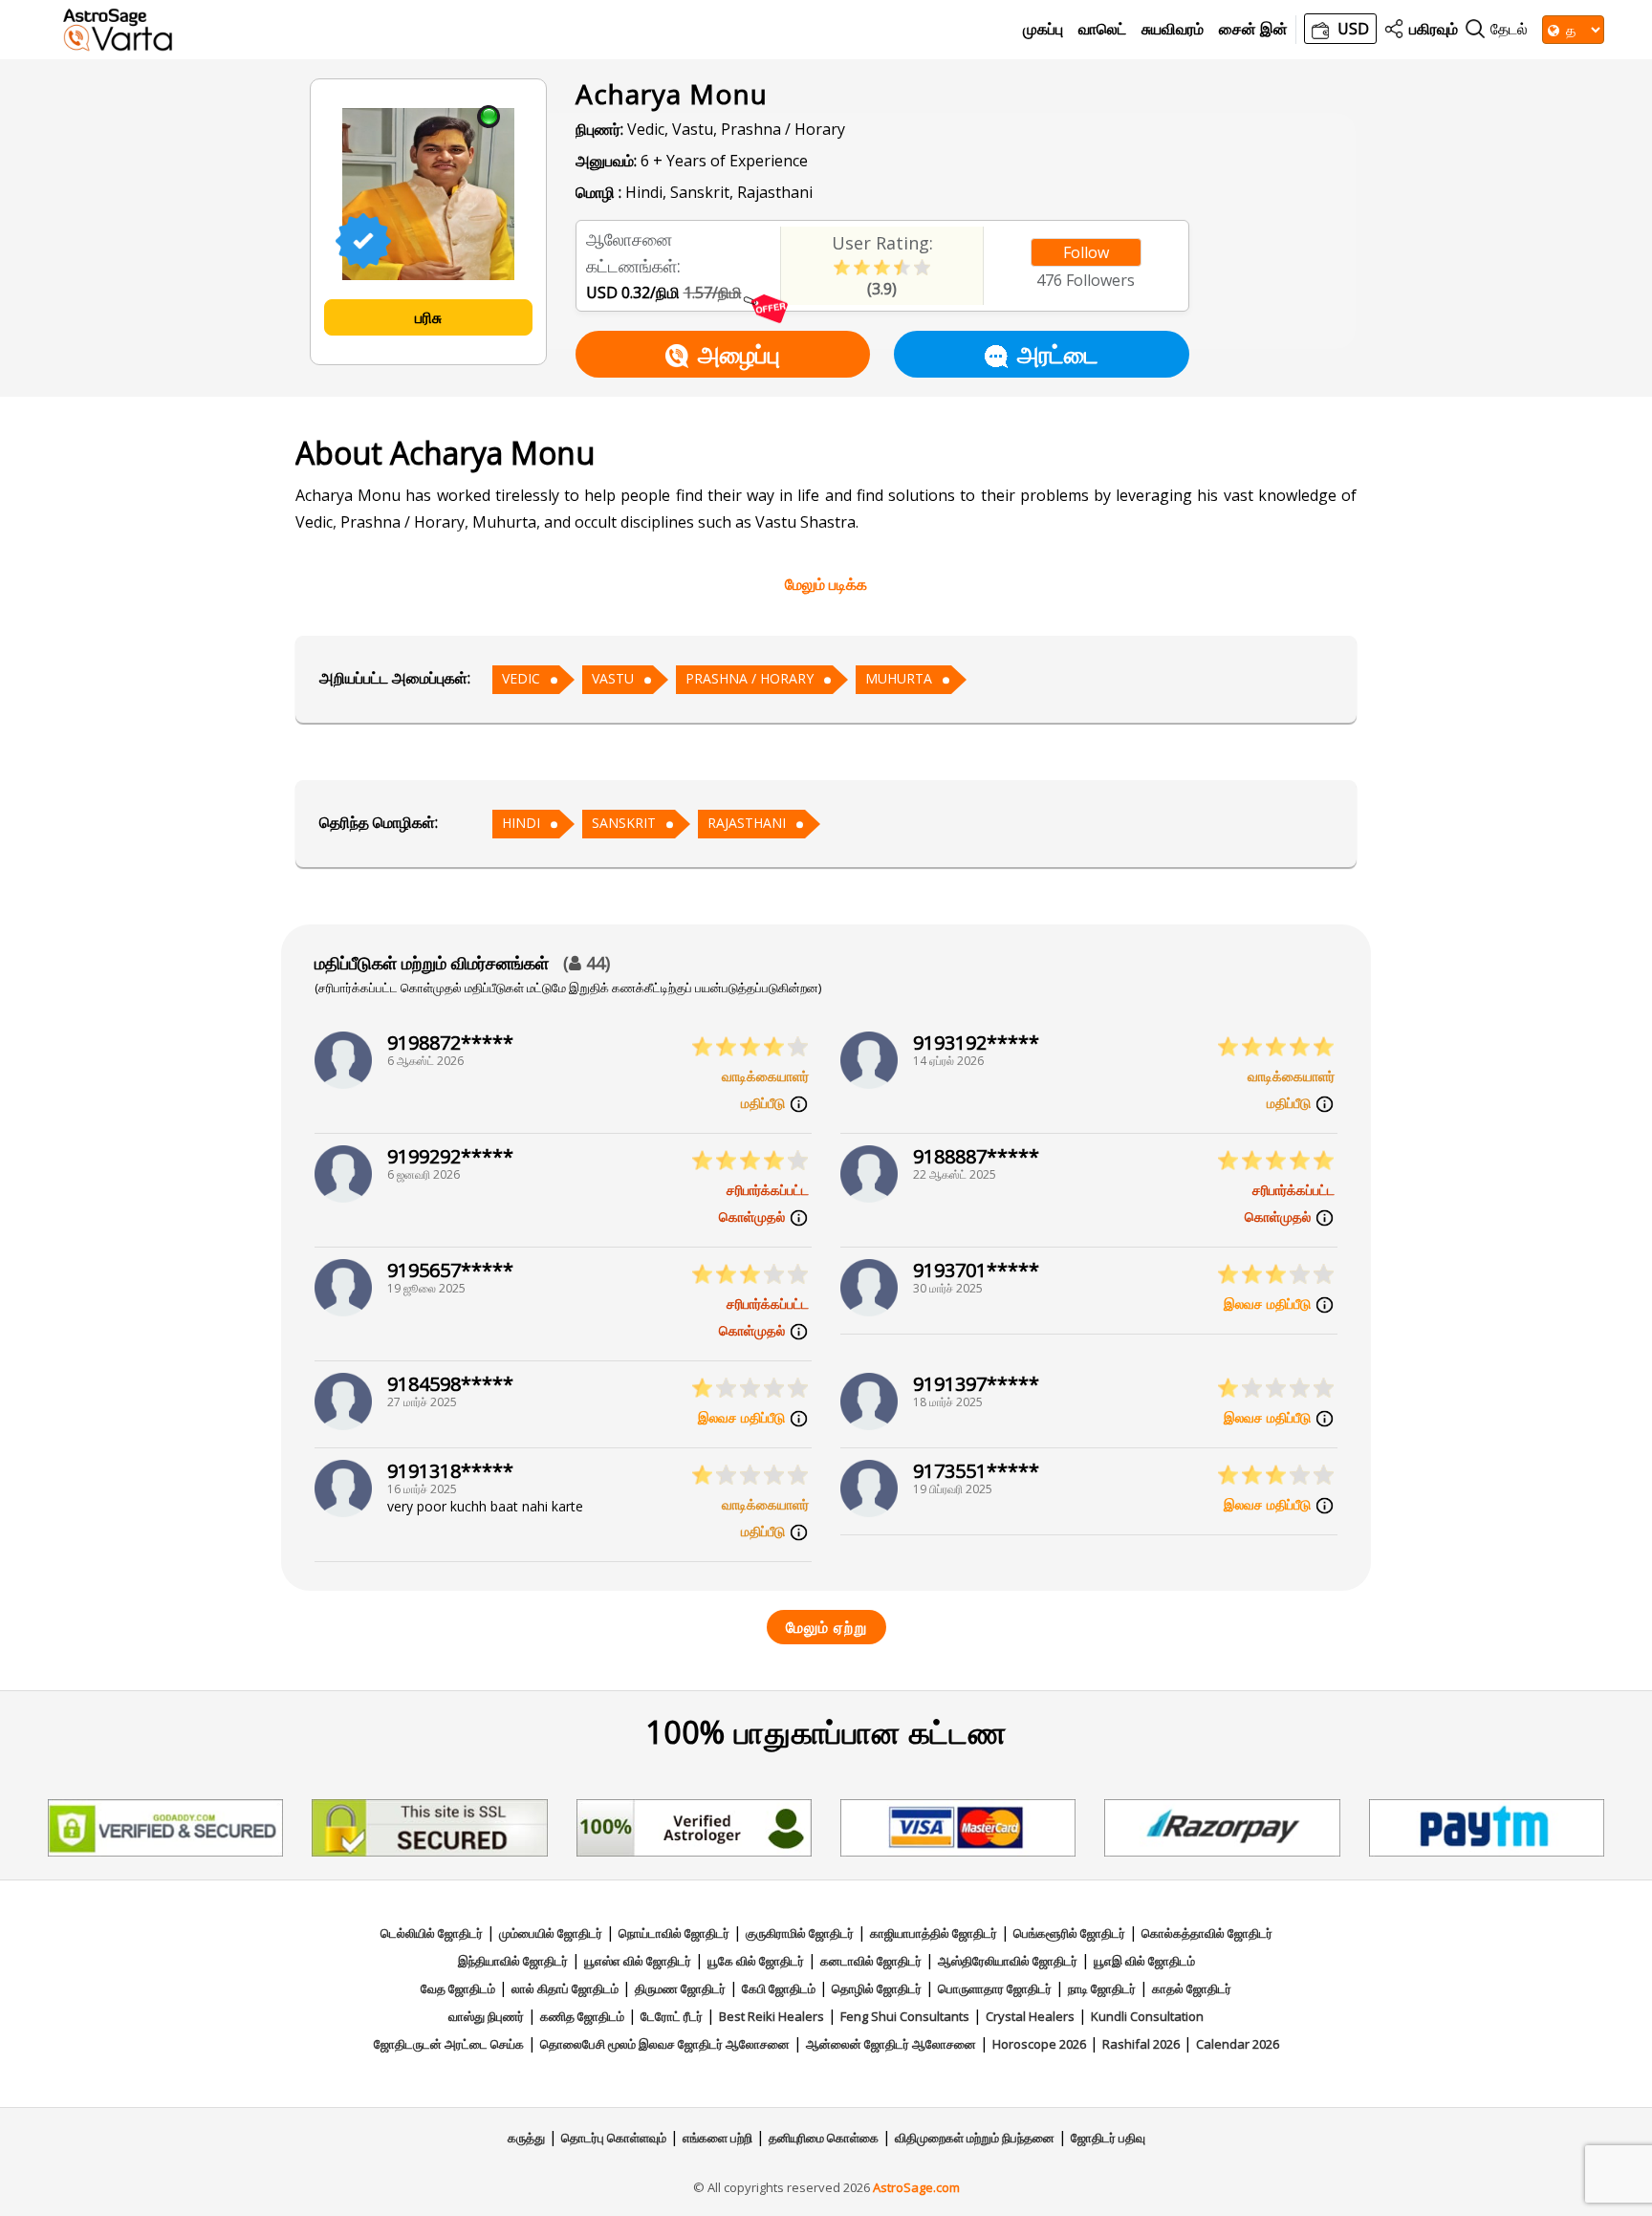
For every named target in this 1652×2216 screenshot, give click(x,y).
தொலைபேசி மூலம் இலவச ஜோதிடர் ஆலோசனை (665, 2044)
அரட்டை (1058, 354)
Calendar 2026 (1238, 2044)
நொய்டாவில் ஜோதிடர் (674, 1933)
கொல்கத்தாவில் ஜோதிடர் (1207, 1933)
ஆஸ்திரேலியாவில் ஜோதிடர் (1008, 1961)
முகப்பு (1043, 29)
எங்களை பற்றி (717, 2138)
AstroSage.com (916, 2187)
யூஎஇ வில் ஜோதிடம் (1144, 1961)
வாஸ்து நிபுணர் (486, 2016)
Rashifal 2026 (1141, 2044)
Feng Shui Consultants (905, 2016)
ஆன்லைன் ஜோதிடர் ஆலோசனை (891, 2044)
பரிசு (428, 317)
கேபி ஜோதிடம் (779, 1988)
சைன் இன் (1253, 29)
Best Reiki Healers (772, 2016)
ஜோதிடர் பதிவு (1108, 2138)
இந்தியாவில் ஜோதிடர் (513, 1961)
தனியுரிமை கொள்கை (824, 2138)
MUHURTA (899, 678)
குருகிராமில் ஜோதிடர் (800, 1933)
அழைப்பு (739, 354)
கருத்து (526, 2138)
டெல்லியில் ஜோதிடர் (432, 1933)
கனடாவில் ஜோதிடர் (871, 1961)
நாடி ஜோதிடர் (1102, 1988)
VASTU (613, 678)
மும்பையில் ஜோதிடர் (551, 1933)
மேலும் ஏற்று (826, 1627)
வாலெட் (1102, 29)
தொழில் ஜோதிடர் (877, 1988)
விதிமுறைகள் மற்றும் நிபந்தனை (975, 2138)
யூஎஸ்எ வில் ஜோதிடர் (638, 1961)
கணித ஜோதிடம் (582, 2016)
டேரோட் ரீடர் (672, 2016)
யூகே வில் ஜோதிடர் (756, 1961)
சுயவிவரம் (1173, 29)
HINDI (521, 823)
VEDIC (521, 678)
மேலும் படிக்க (826, 584)
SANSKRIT (624, 823)
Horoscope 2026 (1039, 2044)
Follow (1086, 252)
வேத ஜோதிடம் (458, 1988)
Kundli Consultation (1147, 2016)
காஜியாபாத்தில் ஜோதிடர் (934, 1933)
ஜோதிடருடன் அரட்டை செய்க (449, 2044)
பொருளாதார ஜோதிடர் (995, 1988)
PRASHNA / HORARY (750, 678)
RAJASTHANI (747, 823)
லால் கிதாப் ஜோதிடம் (565, 1988)
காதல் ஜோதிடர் (1192, 1988)
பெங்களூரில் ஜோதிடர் (1069, 1933)
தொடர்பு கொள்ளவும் (614, 2138)
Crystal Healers (1030, 2016)
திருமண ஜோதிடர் (680, 1988)
